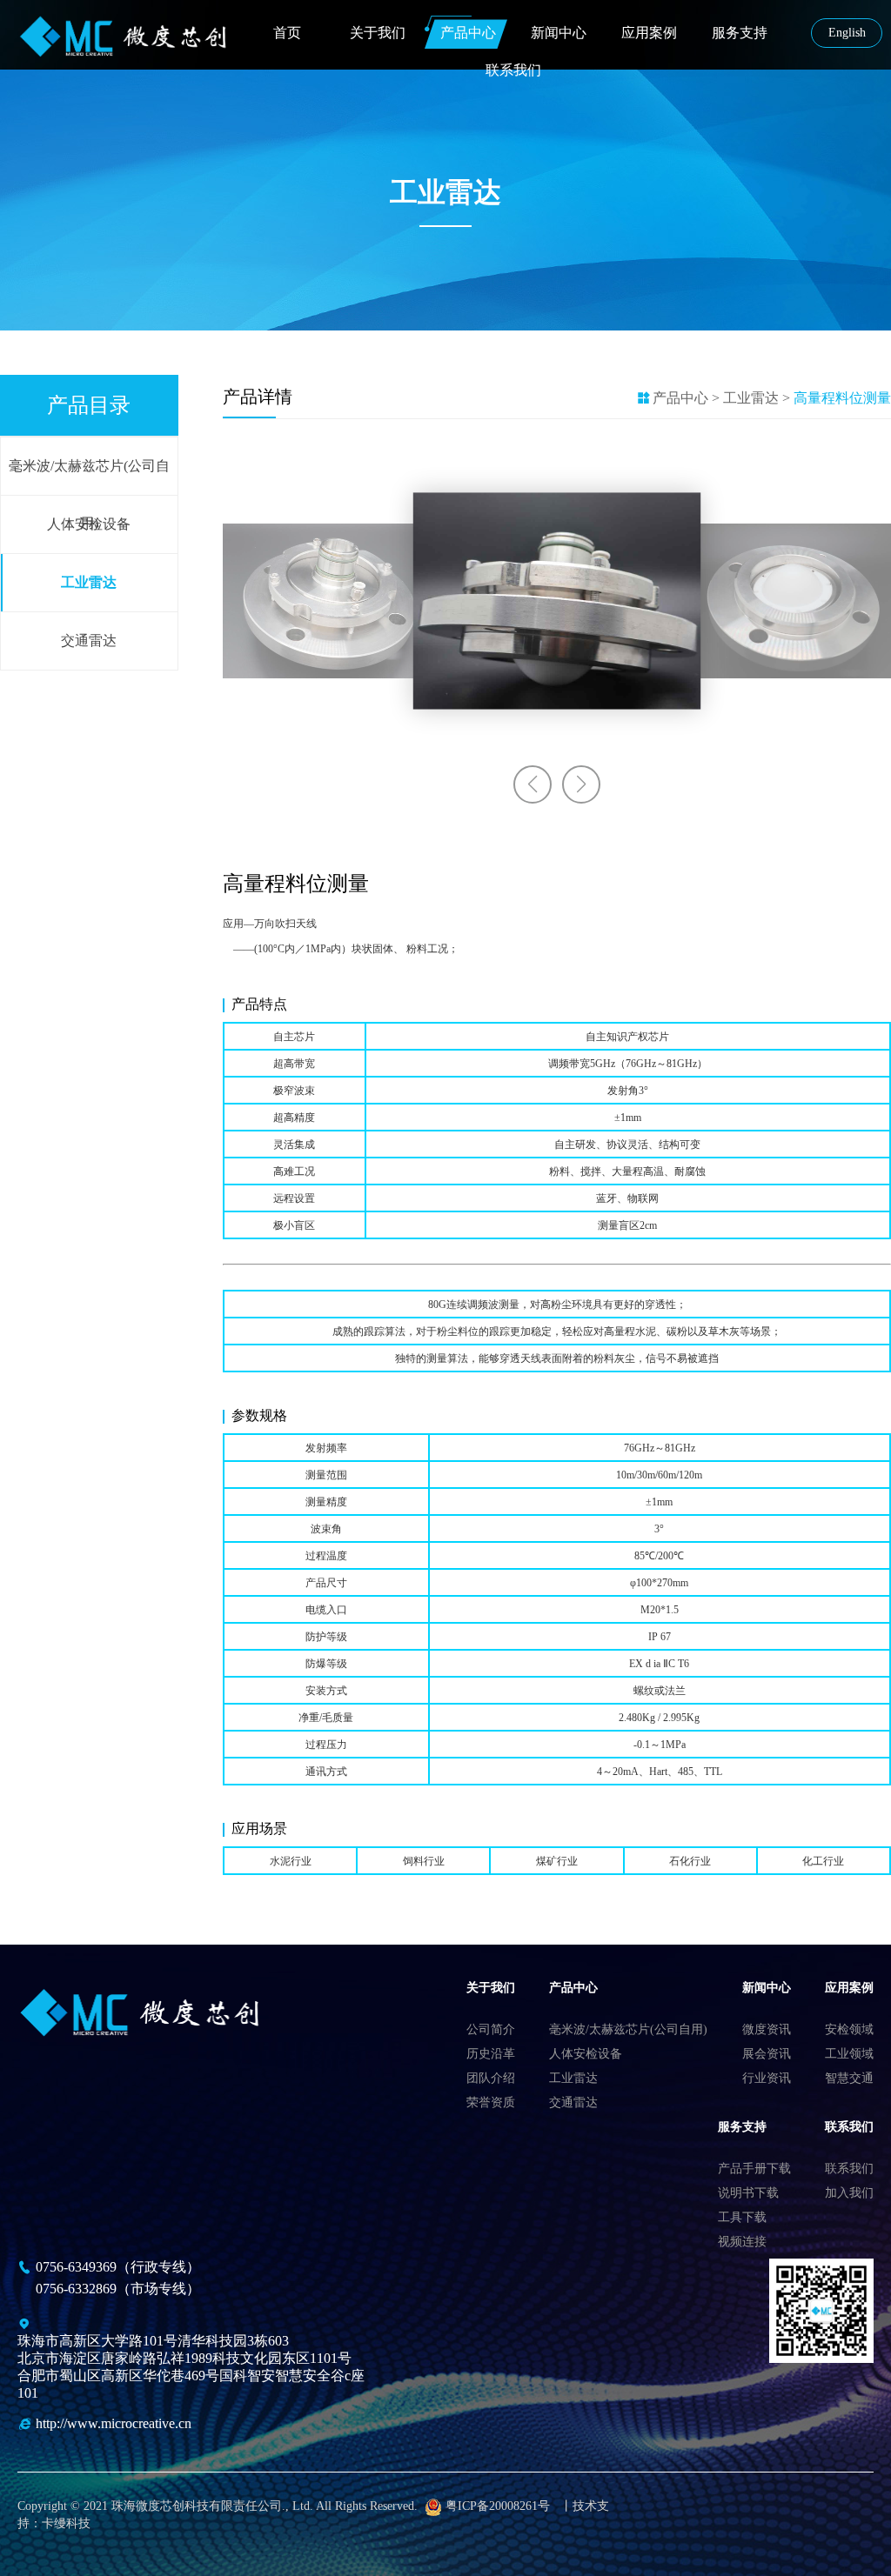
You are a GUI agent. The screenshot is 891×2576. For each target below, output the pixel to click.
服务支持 (740, 33)
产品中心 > (686, 398)
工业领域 (849, 2054)
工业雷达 (89, 582)
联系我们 (513, 70)
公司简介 (491, 2029)
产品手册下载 (754, 2169)
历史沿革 (491, 2054)
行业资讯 (767, 2078)
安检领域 (849, 2029)
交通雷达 (89, 641)
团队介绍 (491, 2078)
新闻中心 (559, 33)
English (847, 33)
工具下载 (742, 2217)
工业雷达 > (758, 398)
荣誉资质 (491, 2102)
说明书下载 (748, 2193)
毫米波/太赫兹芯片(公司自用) (89, 477)
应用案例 (649, 33)
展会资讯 (767, 2054)
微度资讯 (767, 2029)
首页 (287, 33)
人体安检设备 (89, 524)
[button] (533, 784)
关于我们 (378, 33)
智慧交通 (849, 2078)
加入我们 (849, 2193)
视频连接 (742, 2242)
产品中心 (468, 33)
